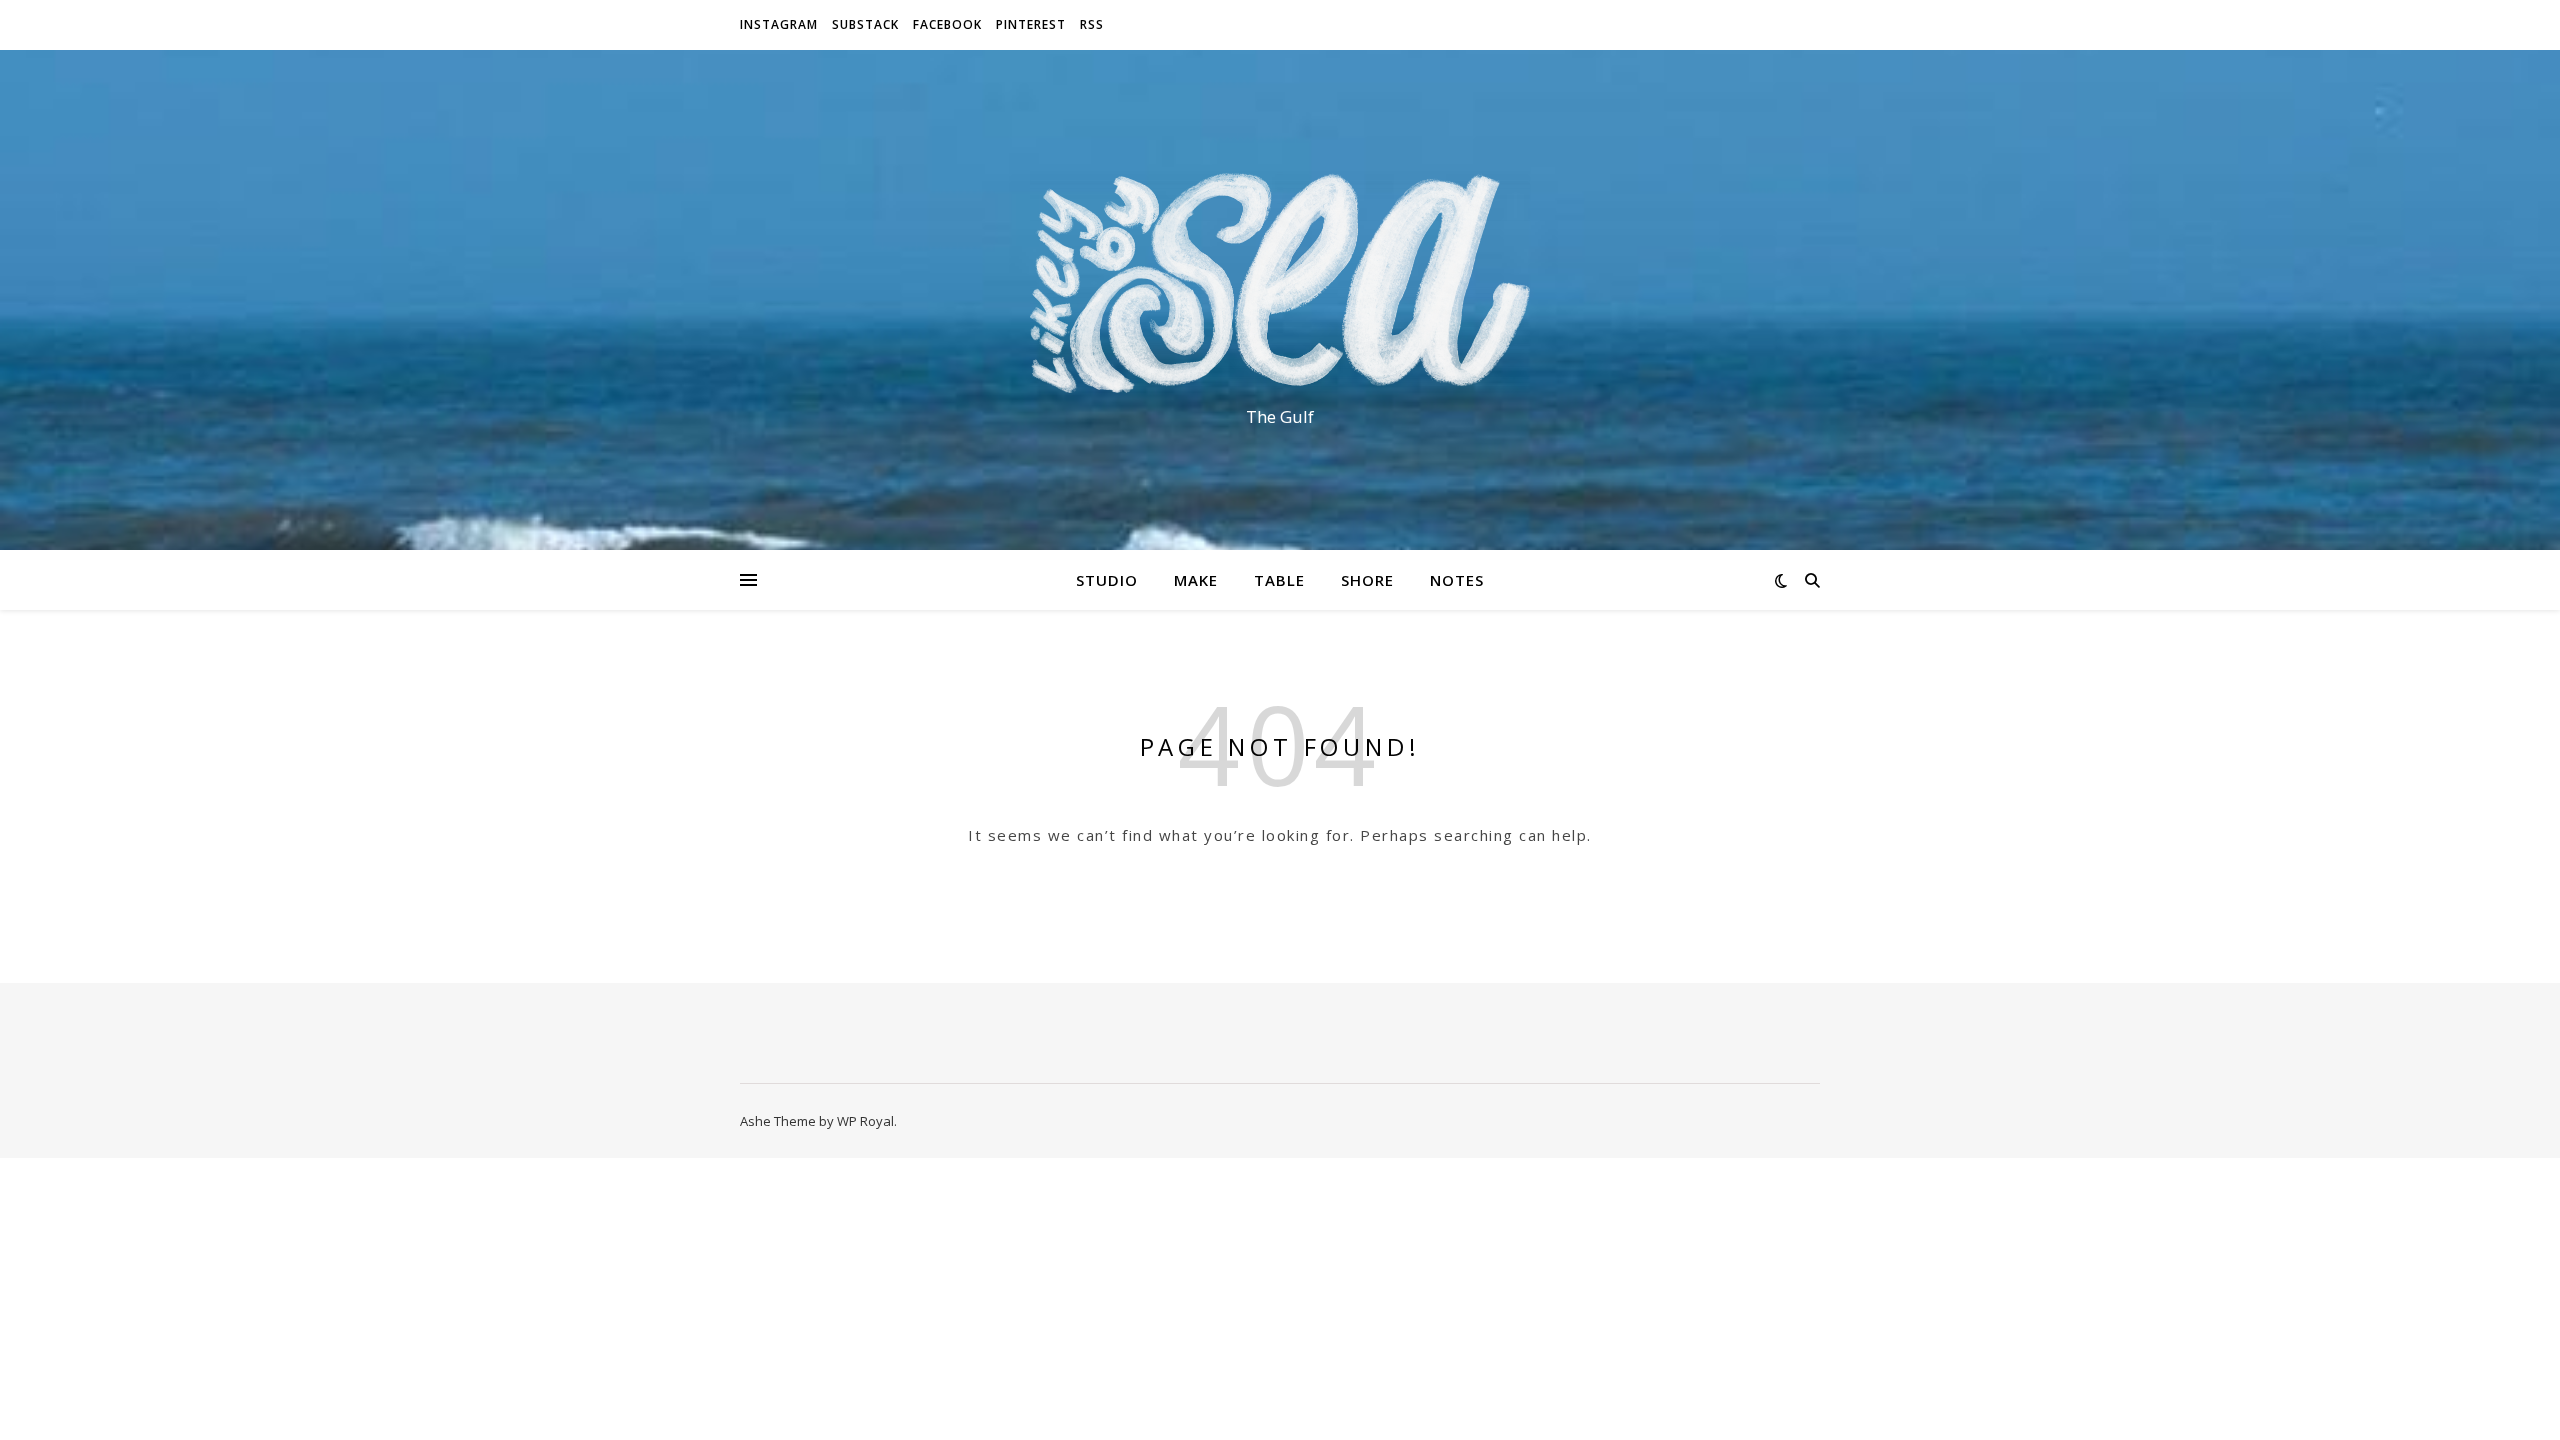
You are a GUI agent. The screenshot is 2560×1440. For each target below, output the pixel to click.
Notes (1457, 580)
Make (1196, 580)
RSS (1092, 24)
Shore (1367, 580)
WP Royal (865, 1121)
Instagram (779, 24)
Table (1279, 580)
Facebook (947, 24)
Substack (865, 24)
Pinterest (1031, 24)
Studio (1107, 580)
